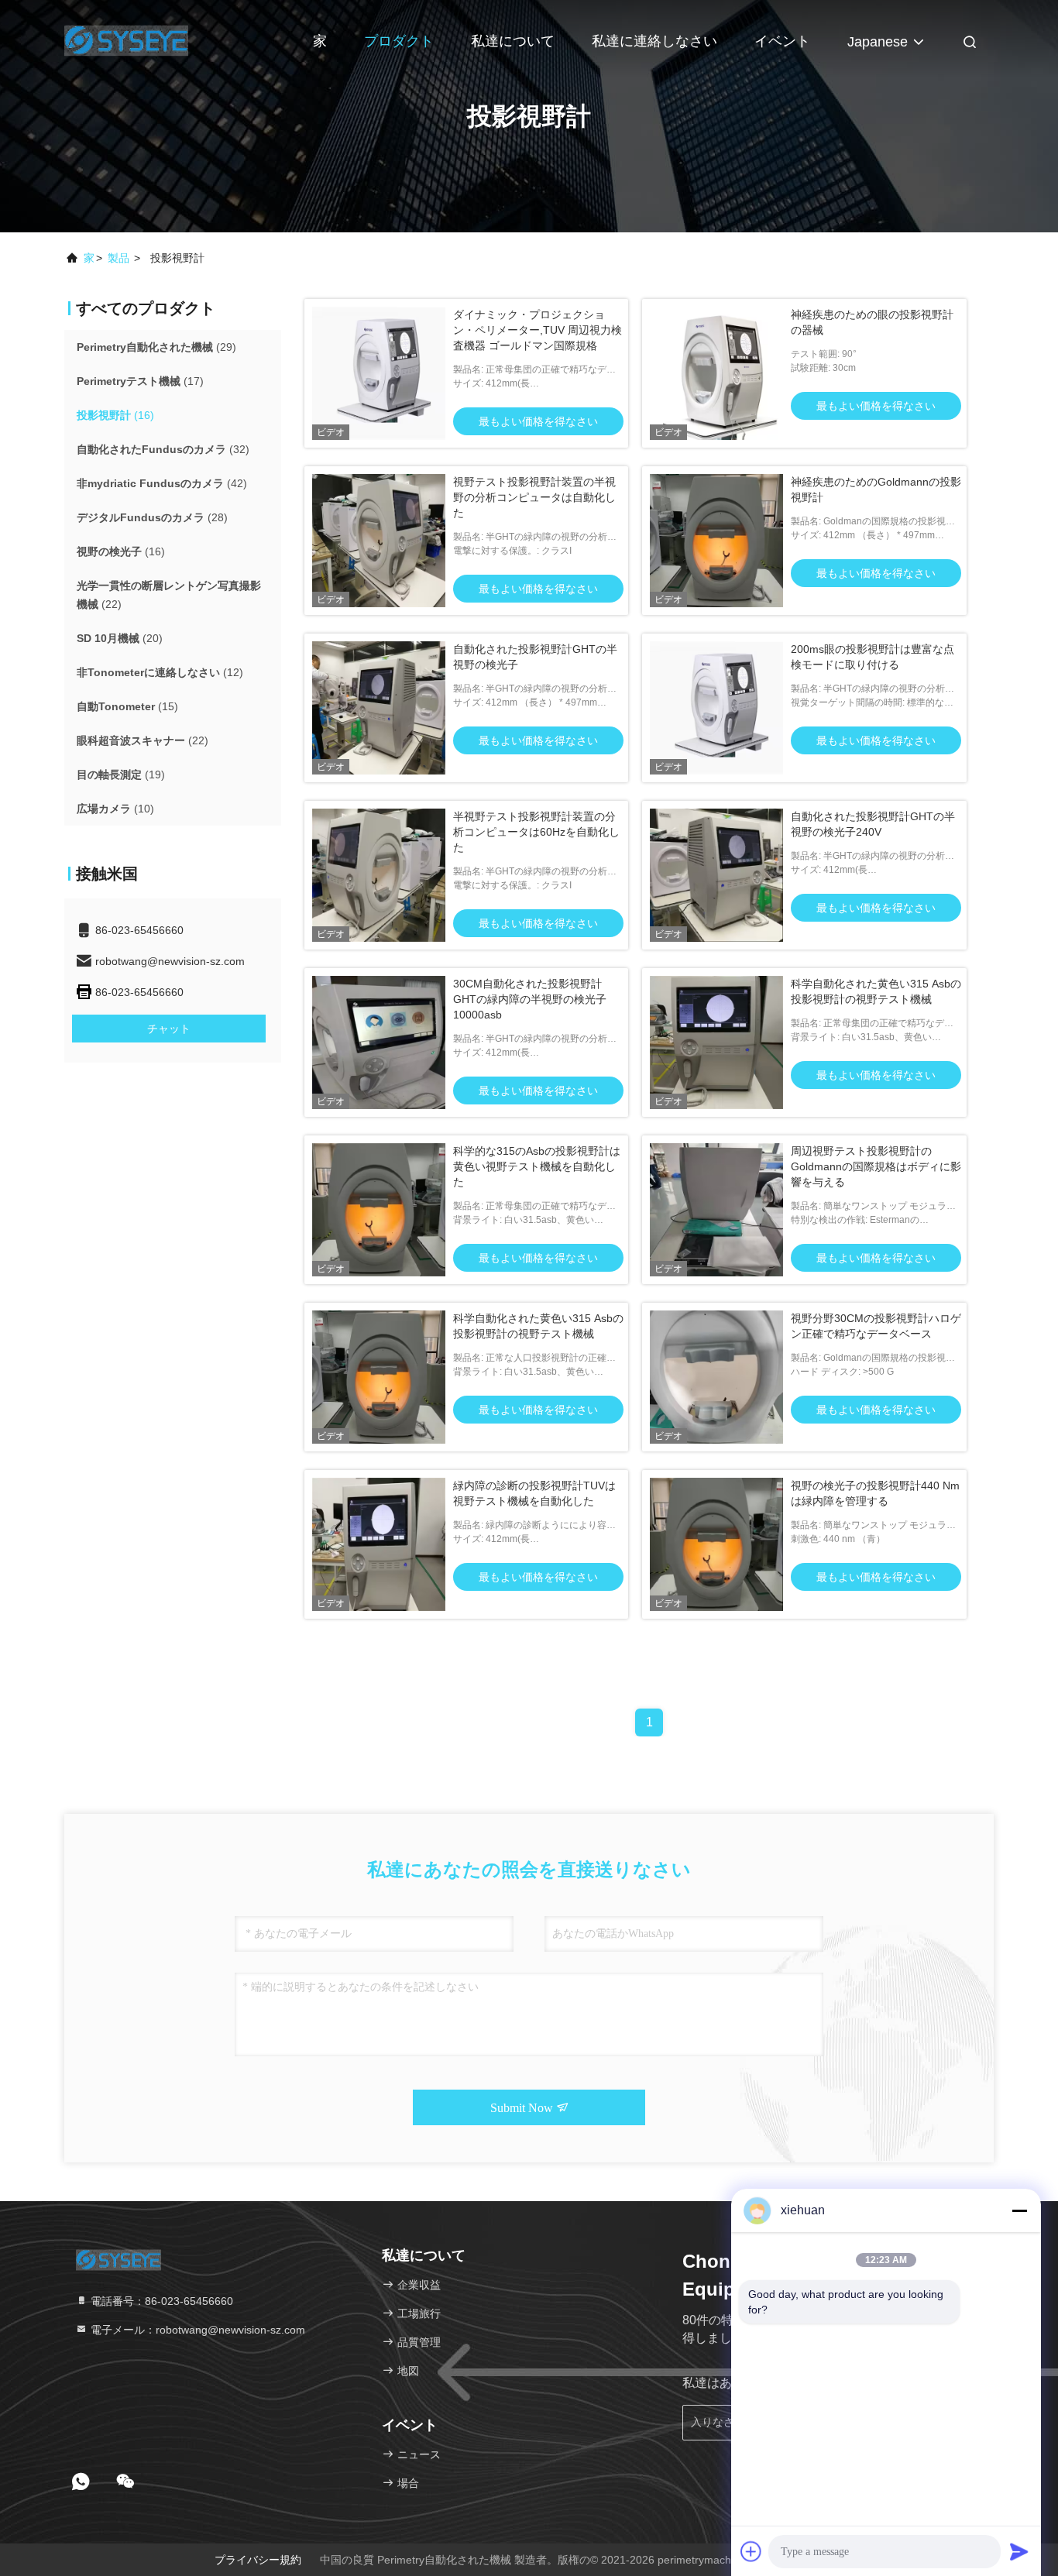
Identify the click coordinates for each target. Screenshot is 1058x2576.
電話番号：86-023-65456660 (160, 2301)
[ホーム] (126, 39)
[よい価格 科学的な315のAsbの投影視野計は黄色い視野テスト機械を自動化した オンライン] (379, 1210)
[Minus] (1019, 2210)
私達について (513, 41)
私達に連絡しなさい (654, 41)
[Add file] (751, 2551)
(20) (120, 638)
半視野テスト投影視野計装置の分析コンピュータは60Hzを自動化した (536, 832)
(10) (115, 809)
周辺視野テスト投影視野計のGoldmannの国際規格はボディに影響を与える (876, 1166)
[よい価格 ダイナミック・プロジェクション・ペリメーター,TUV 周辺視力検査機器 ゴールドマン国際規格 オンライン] (379, 373)
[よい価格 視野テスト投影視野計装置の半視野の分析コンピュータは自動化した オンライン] (379, 541)
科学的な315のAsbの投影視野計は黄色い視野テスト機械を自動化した (537, 1166)
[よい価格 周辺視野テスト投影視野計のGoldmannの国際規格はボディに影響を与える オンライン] (716, 1210)
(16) (115, 415)
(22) (169, 595)
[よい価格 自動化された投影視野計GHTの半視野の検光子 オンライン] (379, 708)
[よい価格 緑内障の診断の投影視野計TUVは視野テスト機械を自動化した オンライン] (379, 1544)
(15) (127, 706)
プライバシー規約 (258, 2560)
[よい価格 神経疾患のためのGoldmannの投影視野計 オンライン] (716, 541)
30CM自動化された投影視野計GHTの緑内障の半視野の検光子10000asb (530, 999)
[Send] (1019, 2551)
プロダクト (399, 41)
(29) (156, 347)
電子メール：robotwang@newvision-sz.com (196, 2330)
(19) (121, 775)
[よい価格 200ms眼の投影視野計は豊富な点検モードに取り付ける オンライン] (716, 708)
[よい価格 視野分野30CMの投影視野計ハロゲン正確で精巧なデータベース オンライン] (716, 1377)
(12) (160, 672)
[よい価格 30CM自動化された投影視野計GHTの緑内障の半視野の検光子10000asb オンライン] (379, 1042)
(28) (152, 517)
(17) (140, 381)
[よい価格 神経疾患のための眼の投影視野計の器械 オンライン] (716, 373)
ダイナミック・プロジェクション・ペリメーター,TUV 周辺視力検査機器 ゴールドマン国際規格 (538, 330)
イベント (782, 41)
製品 (119, 258)
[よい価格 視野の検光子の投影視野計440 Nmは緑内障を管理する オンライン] (716, 1544)
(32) (163, 449)
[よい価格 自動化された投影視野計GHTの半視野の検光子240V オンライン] (716, 875)
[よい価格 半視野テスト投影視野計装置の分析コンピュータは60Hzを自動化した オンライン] (379, 875)
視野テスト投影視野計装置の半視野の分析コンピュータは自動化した (534, 497)
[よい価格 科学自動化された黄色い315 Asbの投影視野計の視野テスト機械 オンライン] (716, 1042)
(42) (162, 483)
